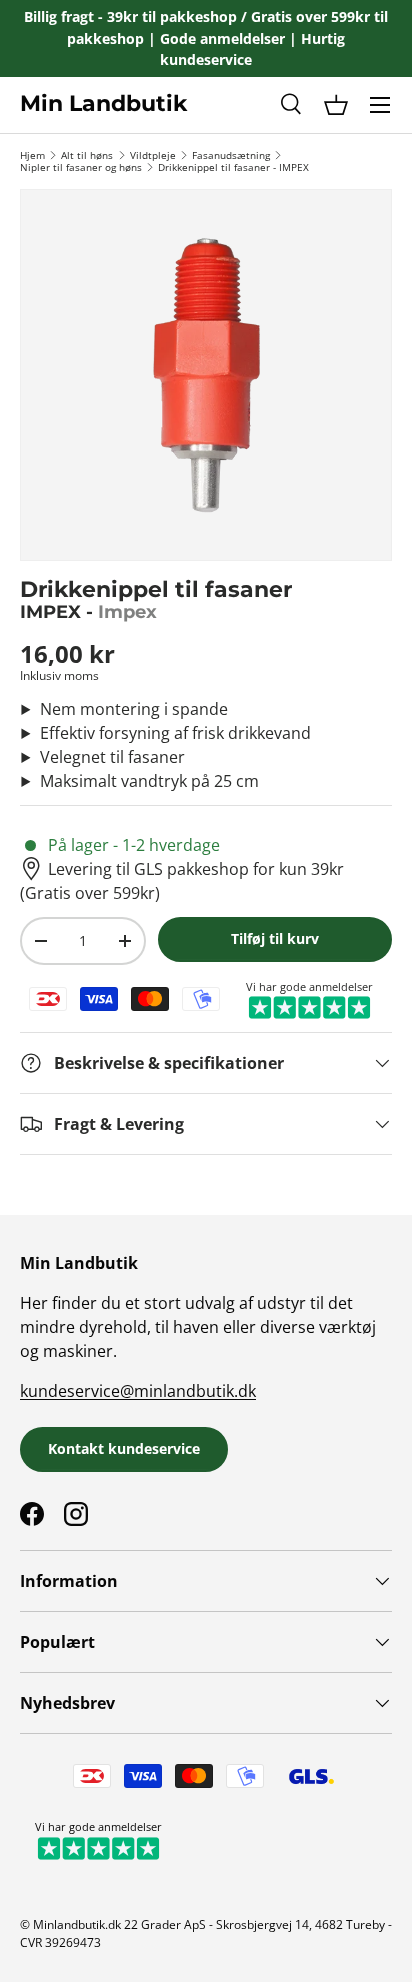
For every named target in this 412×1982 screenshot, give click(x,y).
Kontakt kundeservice (124, 1448)
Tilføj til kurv (275, 938)
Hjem (32, 155)
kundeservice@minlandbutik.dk (138, 1391)
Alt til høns (87, 155)
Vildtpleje (153, 155)
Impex (127, 612)
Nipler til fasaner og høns (81, 167)
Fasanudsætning (231, 155)
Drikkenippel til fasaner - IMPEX (233, 167)
